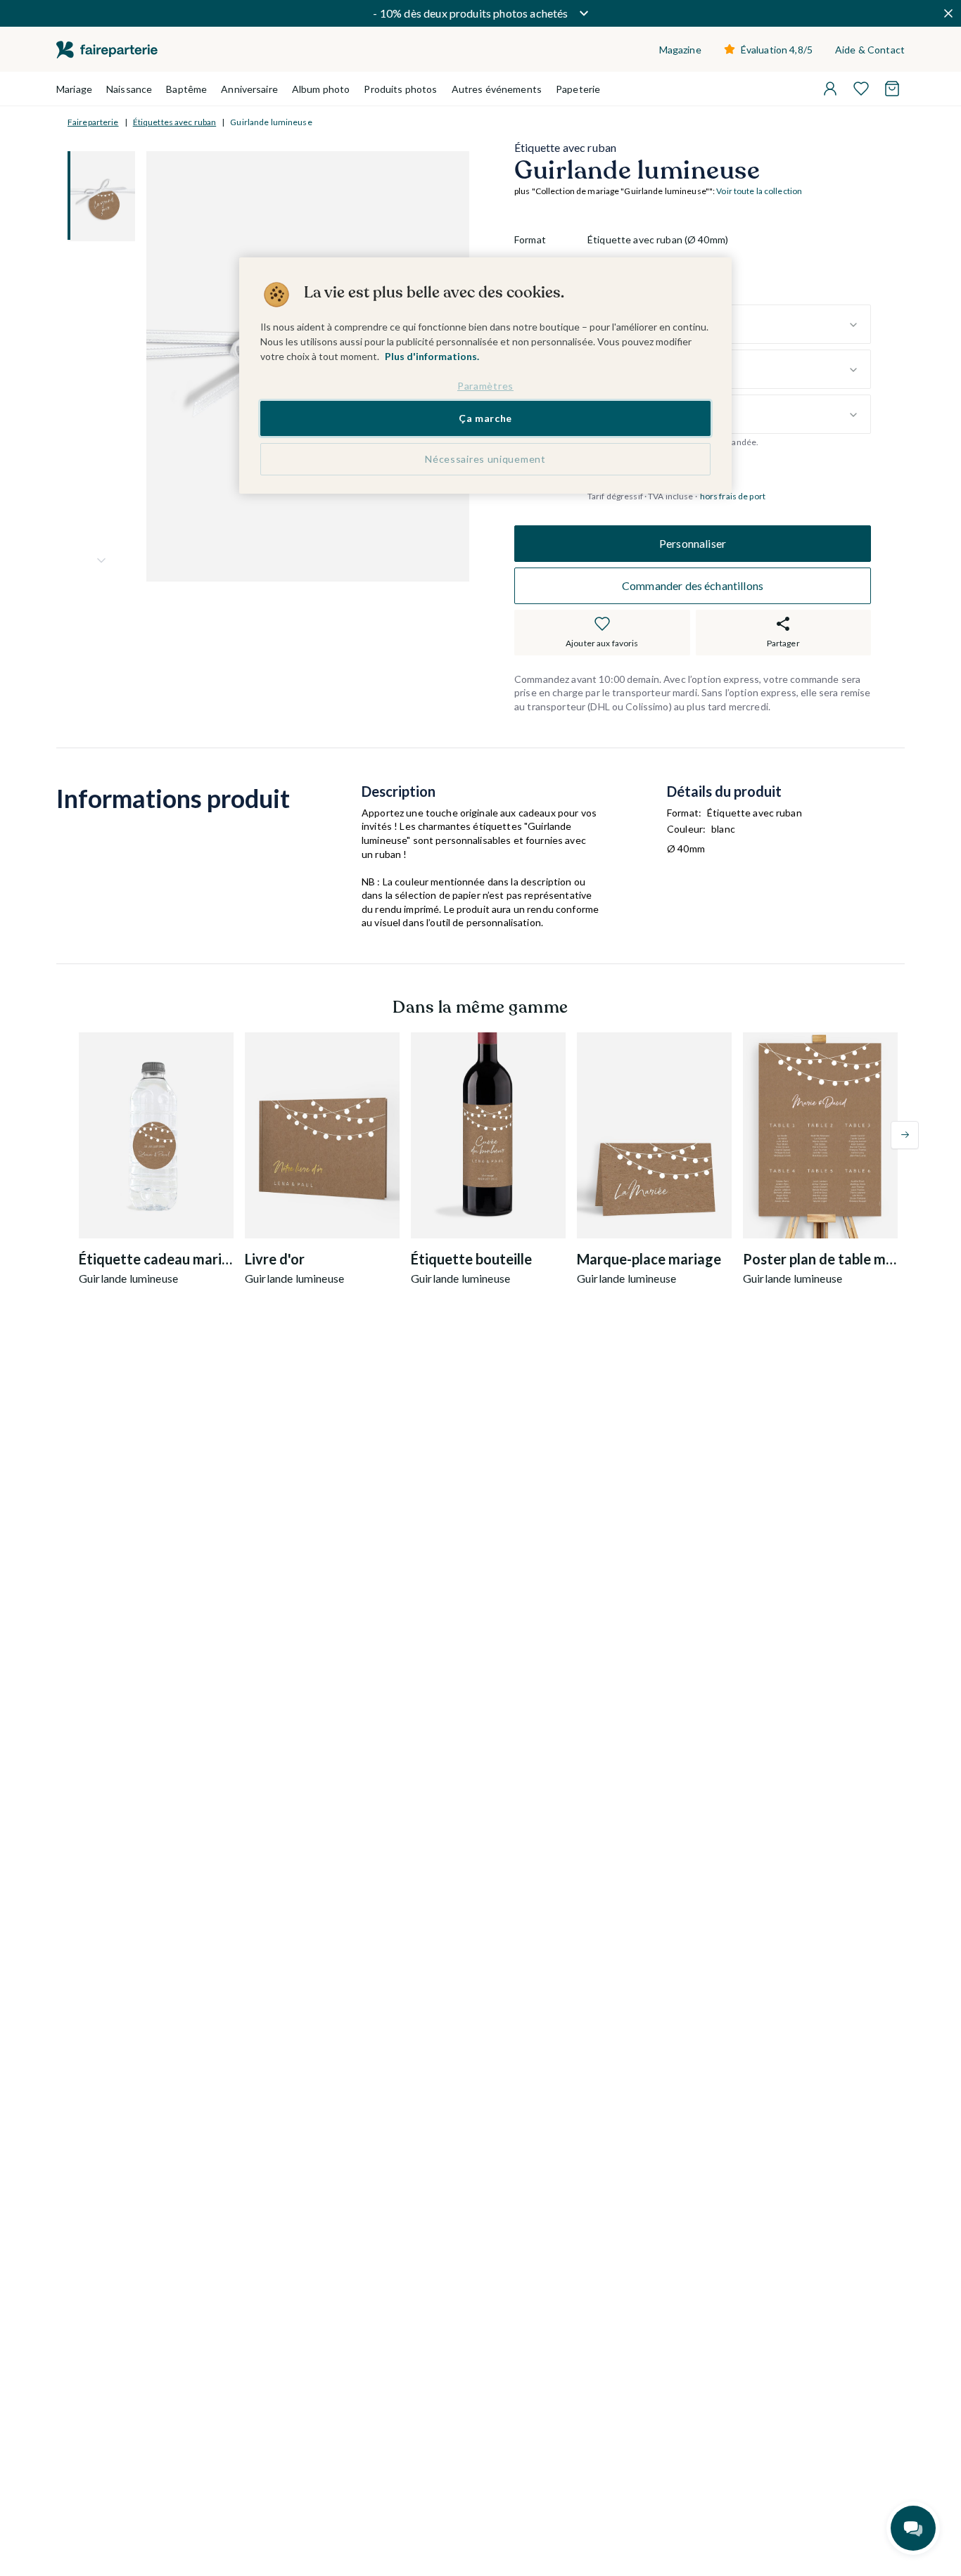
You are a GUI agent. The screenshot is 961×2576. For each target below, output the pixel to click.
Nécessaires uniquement (485, 459)
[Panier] (892, 89)
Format (530, 240)
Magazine (680, 50)
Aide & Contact (870, 50)
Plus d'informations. (432, 356)
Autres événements (497, 89)
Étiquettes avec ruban (175, 122)
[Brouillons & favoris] (861, 89)
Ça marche (485, 419)
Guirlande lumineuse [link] (271, 122)
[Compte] (830, 89)
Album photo (321, 89)
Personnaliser (693, 543)
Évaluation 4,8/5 (777, 50)
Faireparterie (93, 122)
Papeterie (578, 89)
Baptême (186, 89)
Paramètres (485, 386)
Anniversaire (249, 89)
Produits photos (400, 89)
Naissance (129, 89)
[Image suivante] (101, 560)
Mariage (74, 89)
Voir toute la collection (759, 192)
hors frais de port (733, 496)
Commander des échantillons (693, 585)
